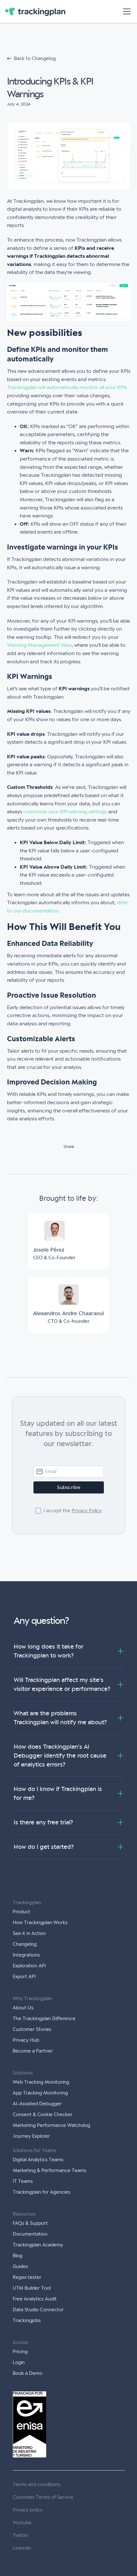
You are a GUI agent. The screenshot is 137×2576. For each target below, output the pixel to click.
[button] (126, 11)
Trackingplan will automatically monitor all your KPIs (67, 387)
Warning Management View (39, 645)
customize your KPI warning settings (65, 812)
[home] (35, 11)
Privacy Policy (87, 1511)
